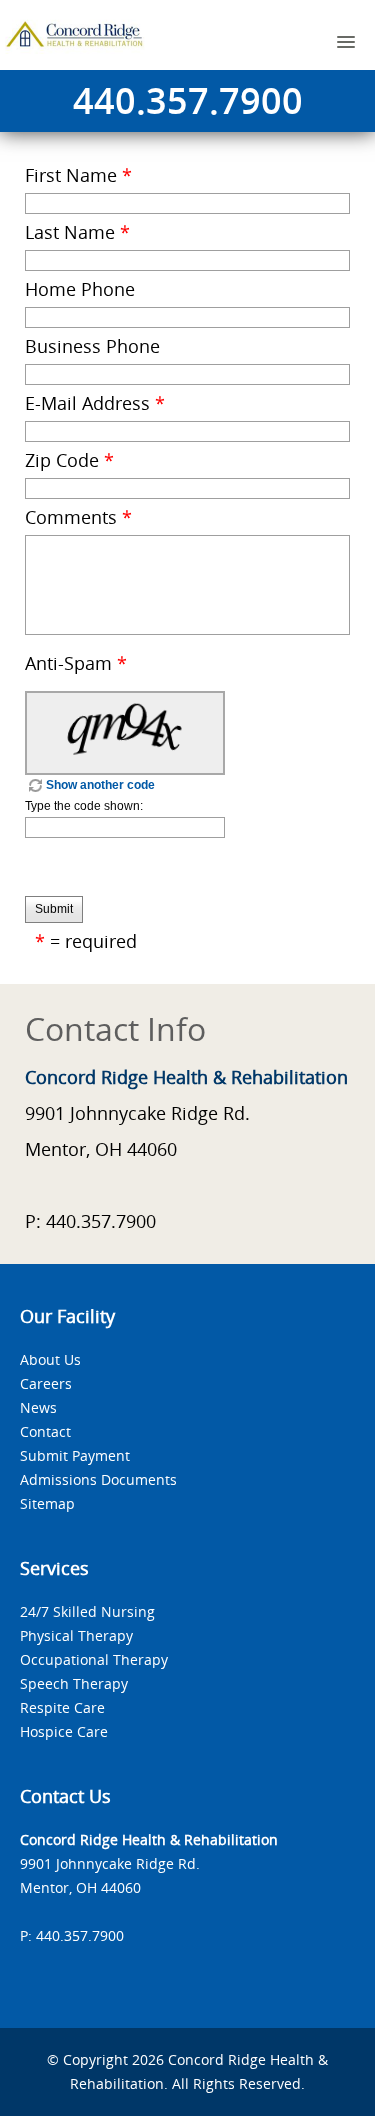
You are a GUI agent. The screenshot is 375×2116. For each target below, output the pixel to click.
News (38, 1407)
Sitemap (47, 1503)
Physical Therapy (76, 1635)
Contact (45, 1431)
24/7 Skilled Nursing (87, 1611)
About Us (50, 1359)
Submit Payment (75, 1455)
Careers (46, 1383)
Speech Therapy (74, 1683)
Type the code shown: (84, 806)
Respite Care (62, 1707)
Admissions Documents (98, 1479)
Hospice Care (64, 1731)
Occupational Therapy (94, 1659)
